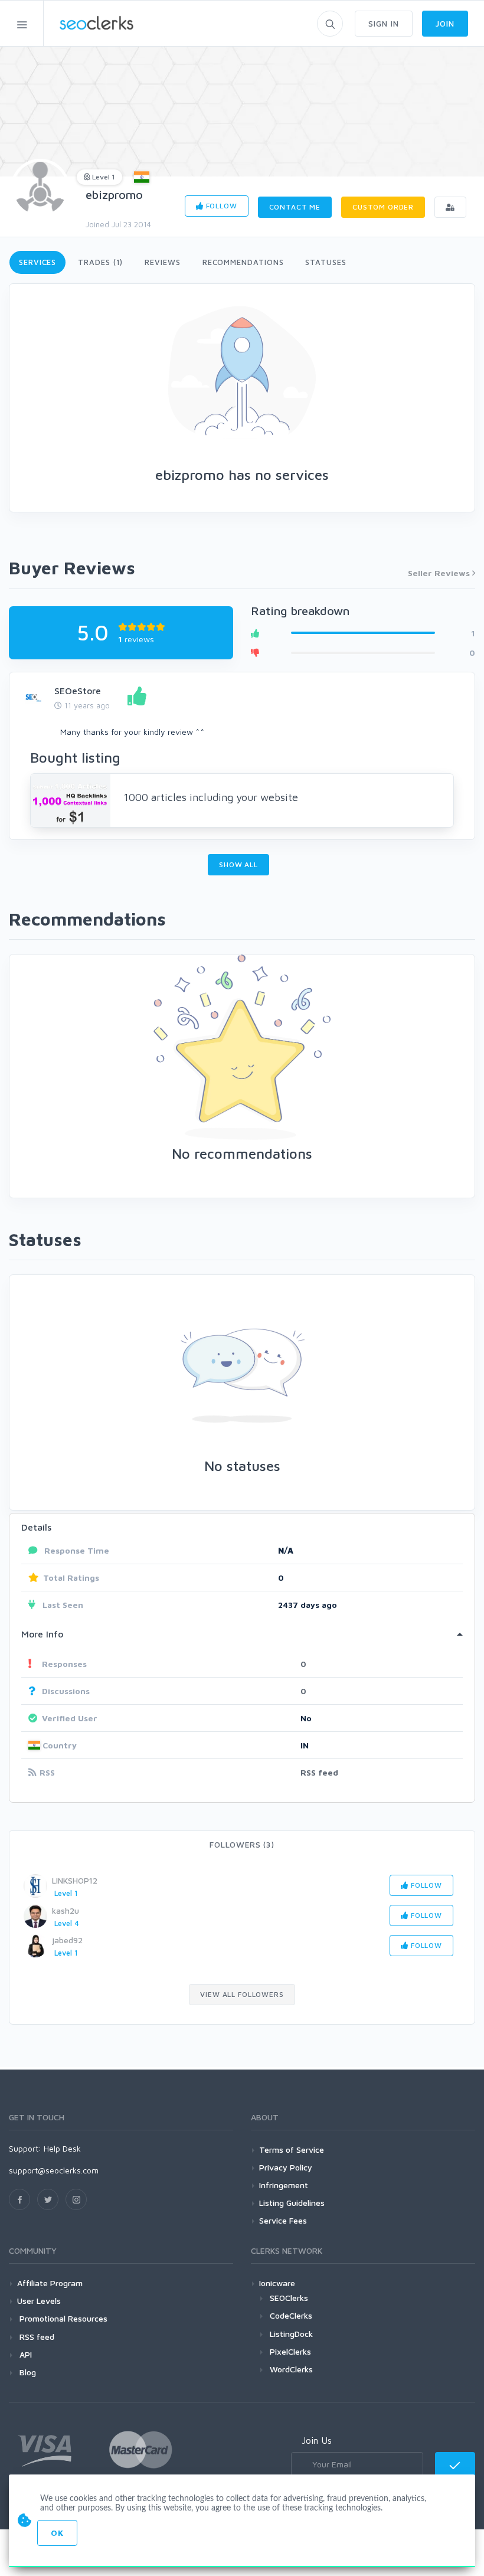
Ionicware (277, 2283)
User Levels (39, 2301)
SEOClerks (289, 2298)
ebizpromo (114, 194)
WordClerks (291, 2369)
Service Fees (283, 2220)
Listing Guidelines (292, 2203)
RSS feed (319, 1772)
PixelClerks (290, 2351)
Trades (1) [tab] (100, 262)
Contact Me (295, 207)
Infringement (284, 2185)
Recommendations (243, 262)
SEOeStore (78, 691)
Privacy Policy (286, 2167)
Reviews (162, 262)
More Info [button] (42, 1634)
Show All (238, 864)
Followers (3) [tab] (242, 1844)
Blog (27, 2372)
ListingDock (291, 2334)
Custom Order (383, 207)
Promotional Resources (62, 2318)
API (24, 2354)
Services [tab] (37, 262)
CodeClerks (291, 2315)
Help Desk (62, 2148)
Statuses (326, 262)
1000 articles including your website (211, 797)
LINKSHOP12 (75, 1880)
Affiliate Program (50, 2283)
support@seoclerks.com (54, 2170)
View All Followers (242, 1994)
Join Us (317, 2440)
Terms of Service (292, 2150)
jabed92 (67, 1940)
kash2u (66, 1910)
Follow (220, 206)
